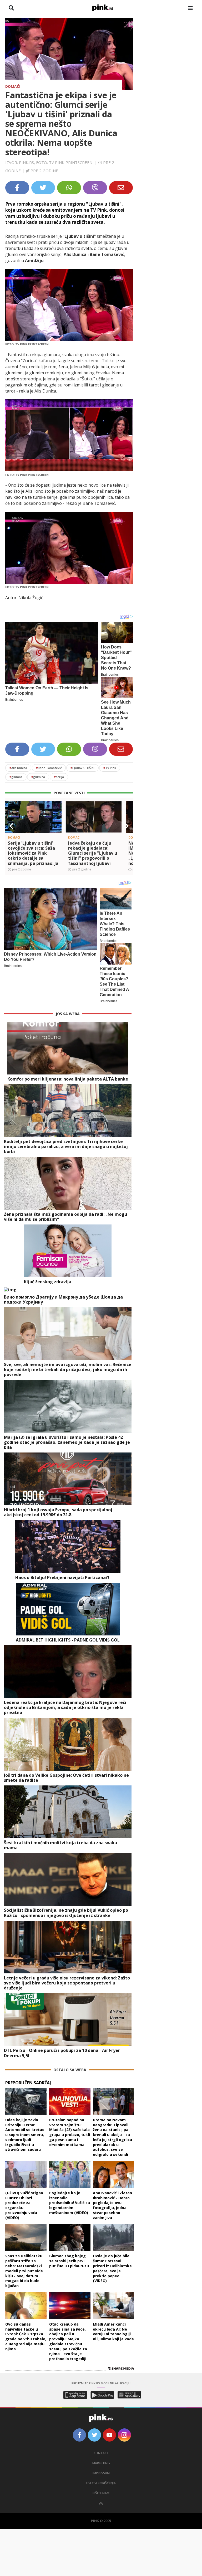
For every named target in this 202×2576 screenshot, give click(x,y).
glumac (16, 777)
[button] (11, 826)
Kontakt (101, 2453)
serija (59, 777)
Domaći (13, 86)
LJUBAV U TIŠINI (82, 768)
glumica (38, 777)
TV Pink (110, 768)
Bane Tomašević (49, 768)
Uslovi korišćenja (101, 2483)
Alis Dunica (18, 768)
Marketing (101, 2463)
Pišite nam (101, 2493)
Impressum (101, 2473)
